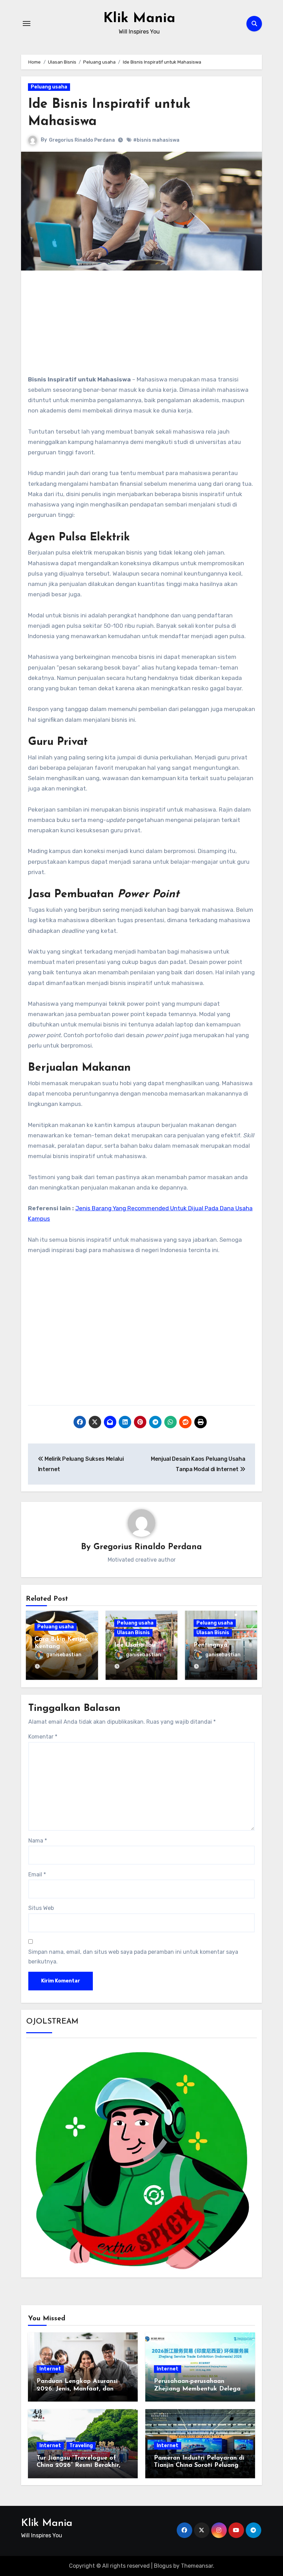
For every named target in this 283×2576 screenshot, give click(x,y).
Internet (50, 2369)
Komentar (43, 1737)
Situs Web (41, 1908)
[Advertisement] (143, 326)
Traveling (81, 2446)
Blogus (163, 2566)
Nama (38, 1841)
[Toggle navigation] (27, 23)
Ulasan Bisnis (133, 1633)
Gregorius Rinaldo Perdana (82, 140)
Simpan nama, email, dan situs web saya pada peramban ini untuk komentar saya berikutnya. (133, 1957)
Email (37, 1874)
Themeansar (197, 2566)
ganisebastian (64, 1655)
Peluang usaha (49, 87)
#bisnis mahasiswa (156, 140)
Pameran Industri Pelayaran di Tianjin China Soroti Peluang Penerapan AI (199, 2466)
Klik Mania (139, 19)
